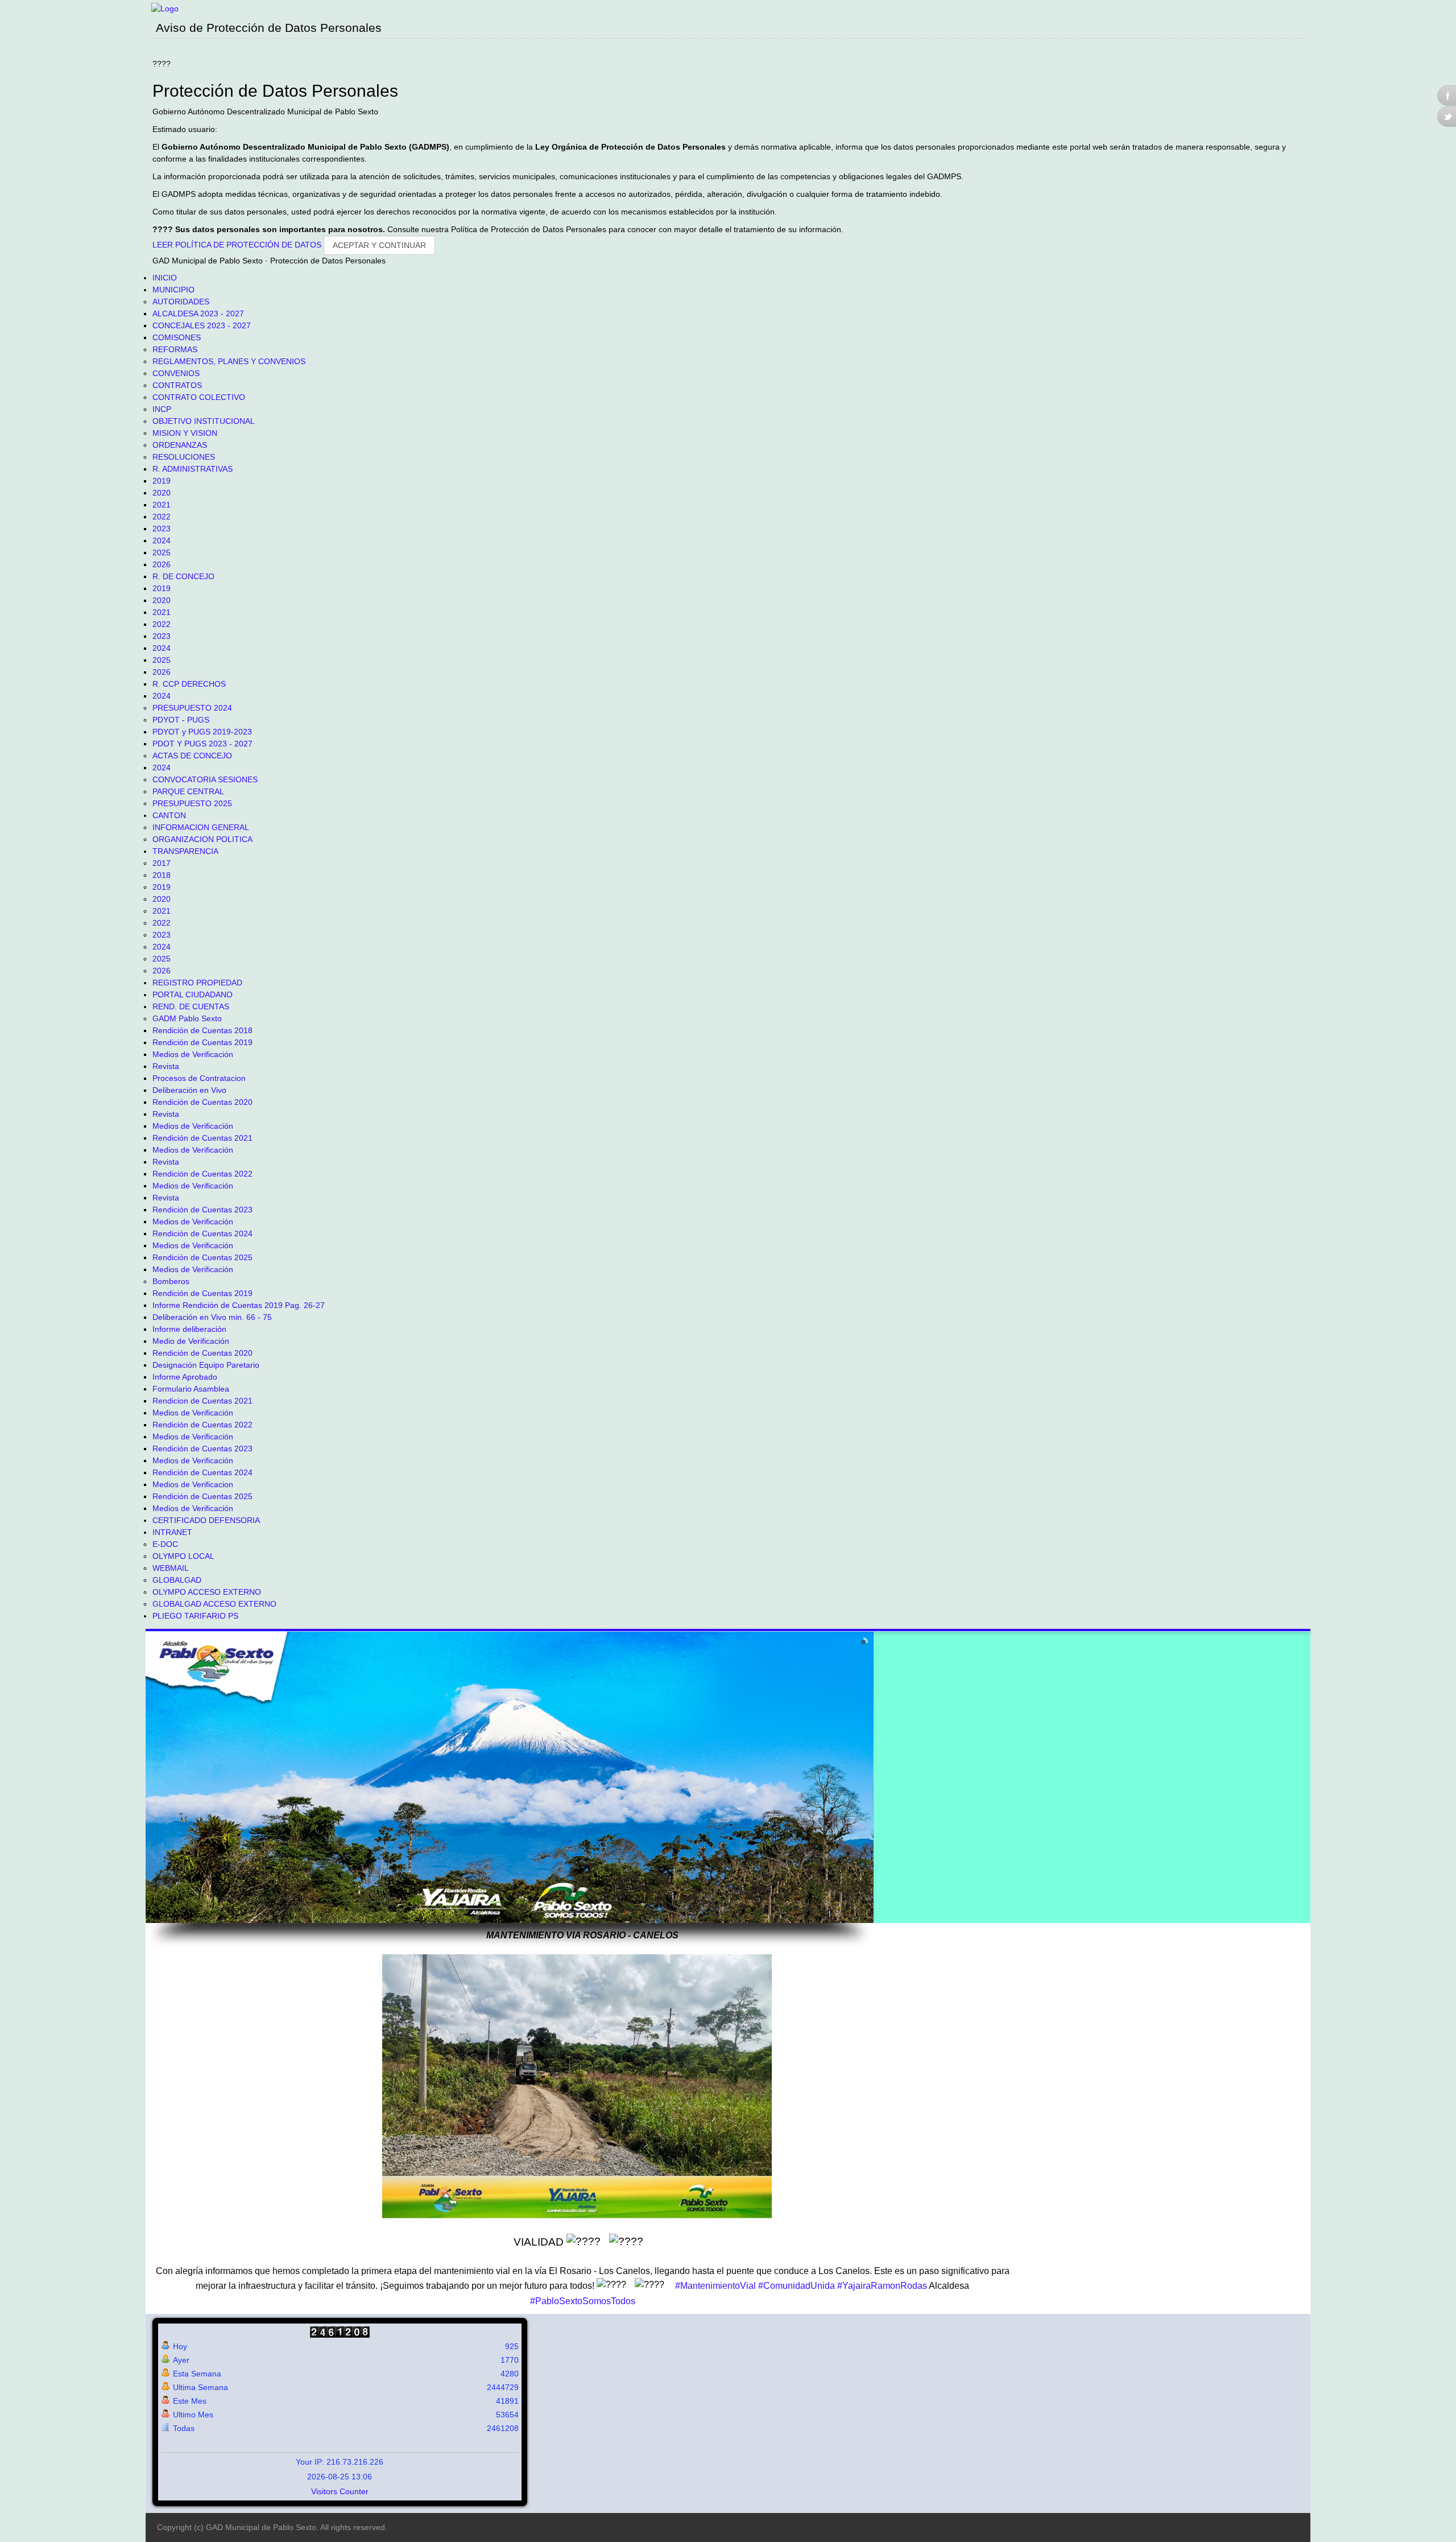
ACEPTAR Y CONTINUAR (379, 245)
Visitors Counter (340, 2491)
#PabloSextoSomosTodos (583, 2301)
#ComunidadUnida (797, 2286)
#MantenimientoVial (715, 2286)
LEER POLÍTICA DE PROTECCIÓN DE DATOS (238, 245)
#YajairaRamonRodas (882, 2286)
